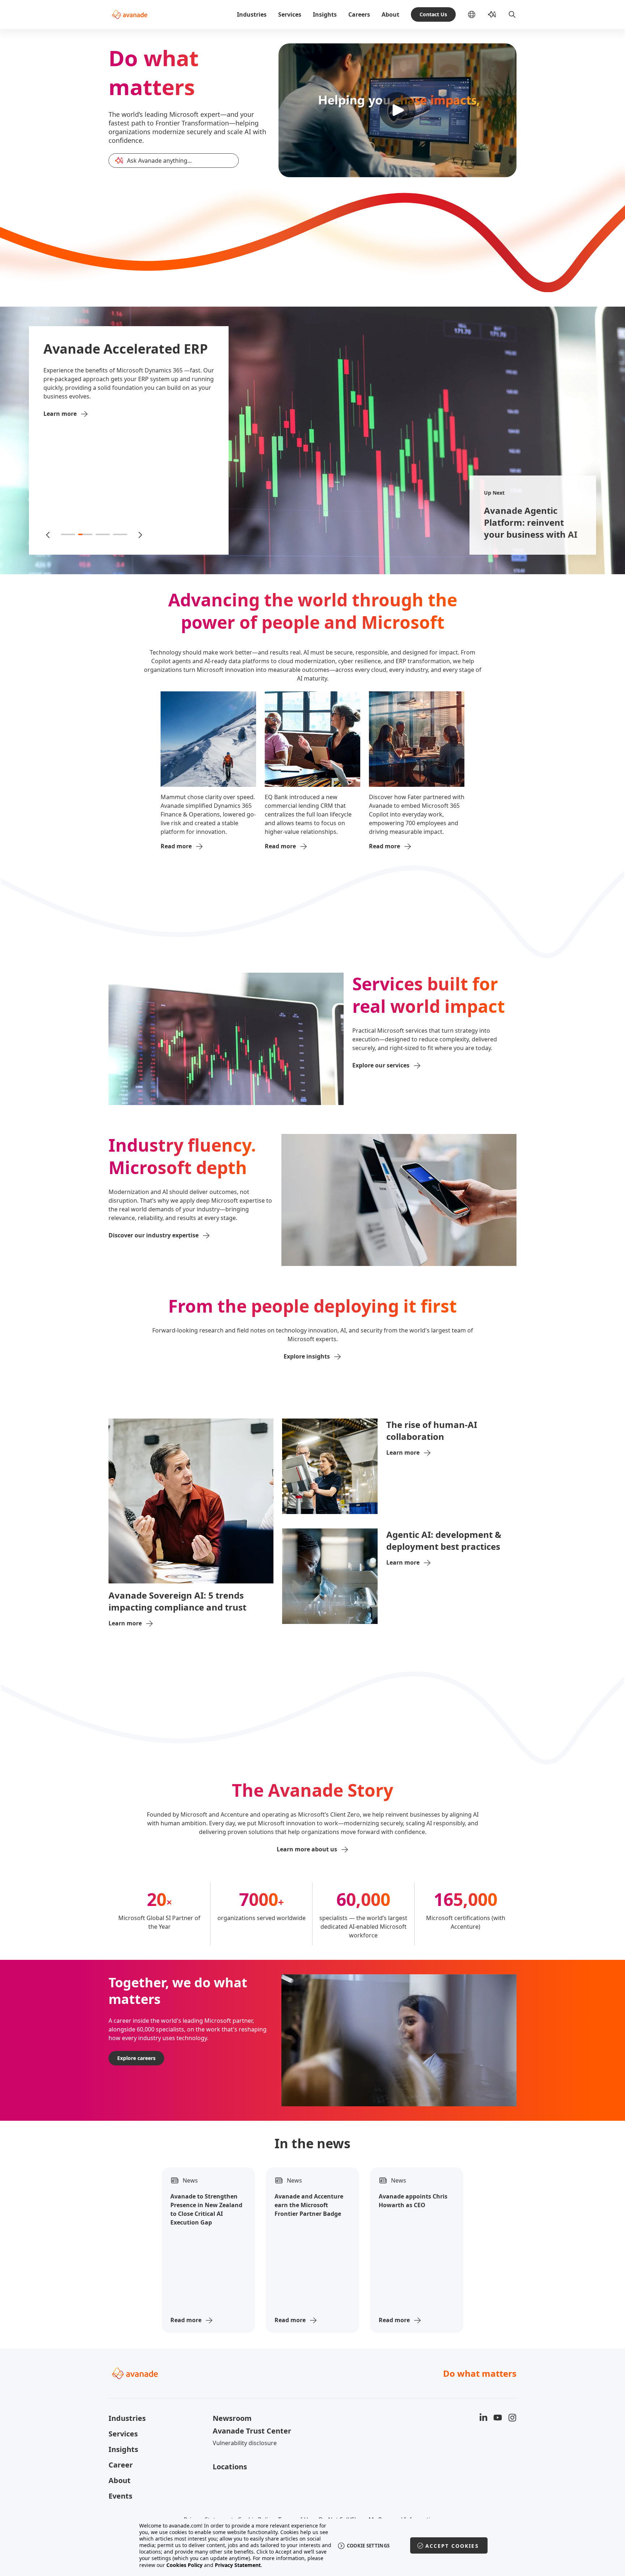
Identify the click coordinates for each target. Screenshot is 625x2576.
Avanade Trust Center (252, 2431)
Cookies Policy (184, 2565)
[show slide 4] (120, 534)
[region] (313, 2545)
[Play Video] (397, 110)
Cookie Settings (368, 2546)
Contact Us (433, 14)
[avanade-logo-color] (130, 14)
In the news (312, 2144)
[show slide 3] (103, 534)
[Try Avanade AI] (492, 14)
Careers (359, 14)
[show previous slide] (48, 534)
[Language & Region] (477, 14)
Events (120, 2496)
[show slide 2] (85, 534)
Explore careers (136, 2058)
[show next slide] (140, 534)
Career (121, 2465)
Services (290, 14)
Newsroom (232, 2418)
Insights (325, 14)
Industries (252, 14)
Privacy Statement (238, 2565)
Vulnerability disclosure (245, 2443)
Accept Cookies (452, 2546)
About (390, 14)
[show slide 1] (68, 534)
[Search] (512, 14)
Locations (230, 2467)
